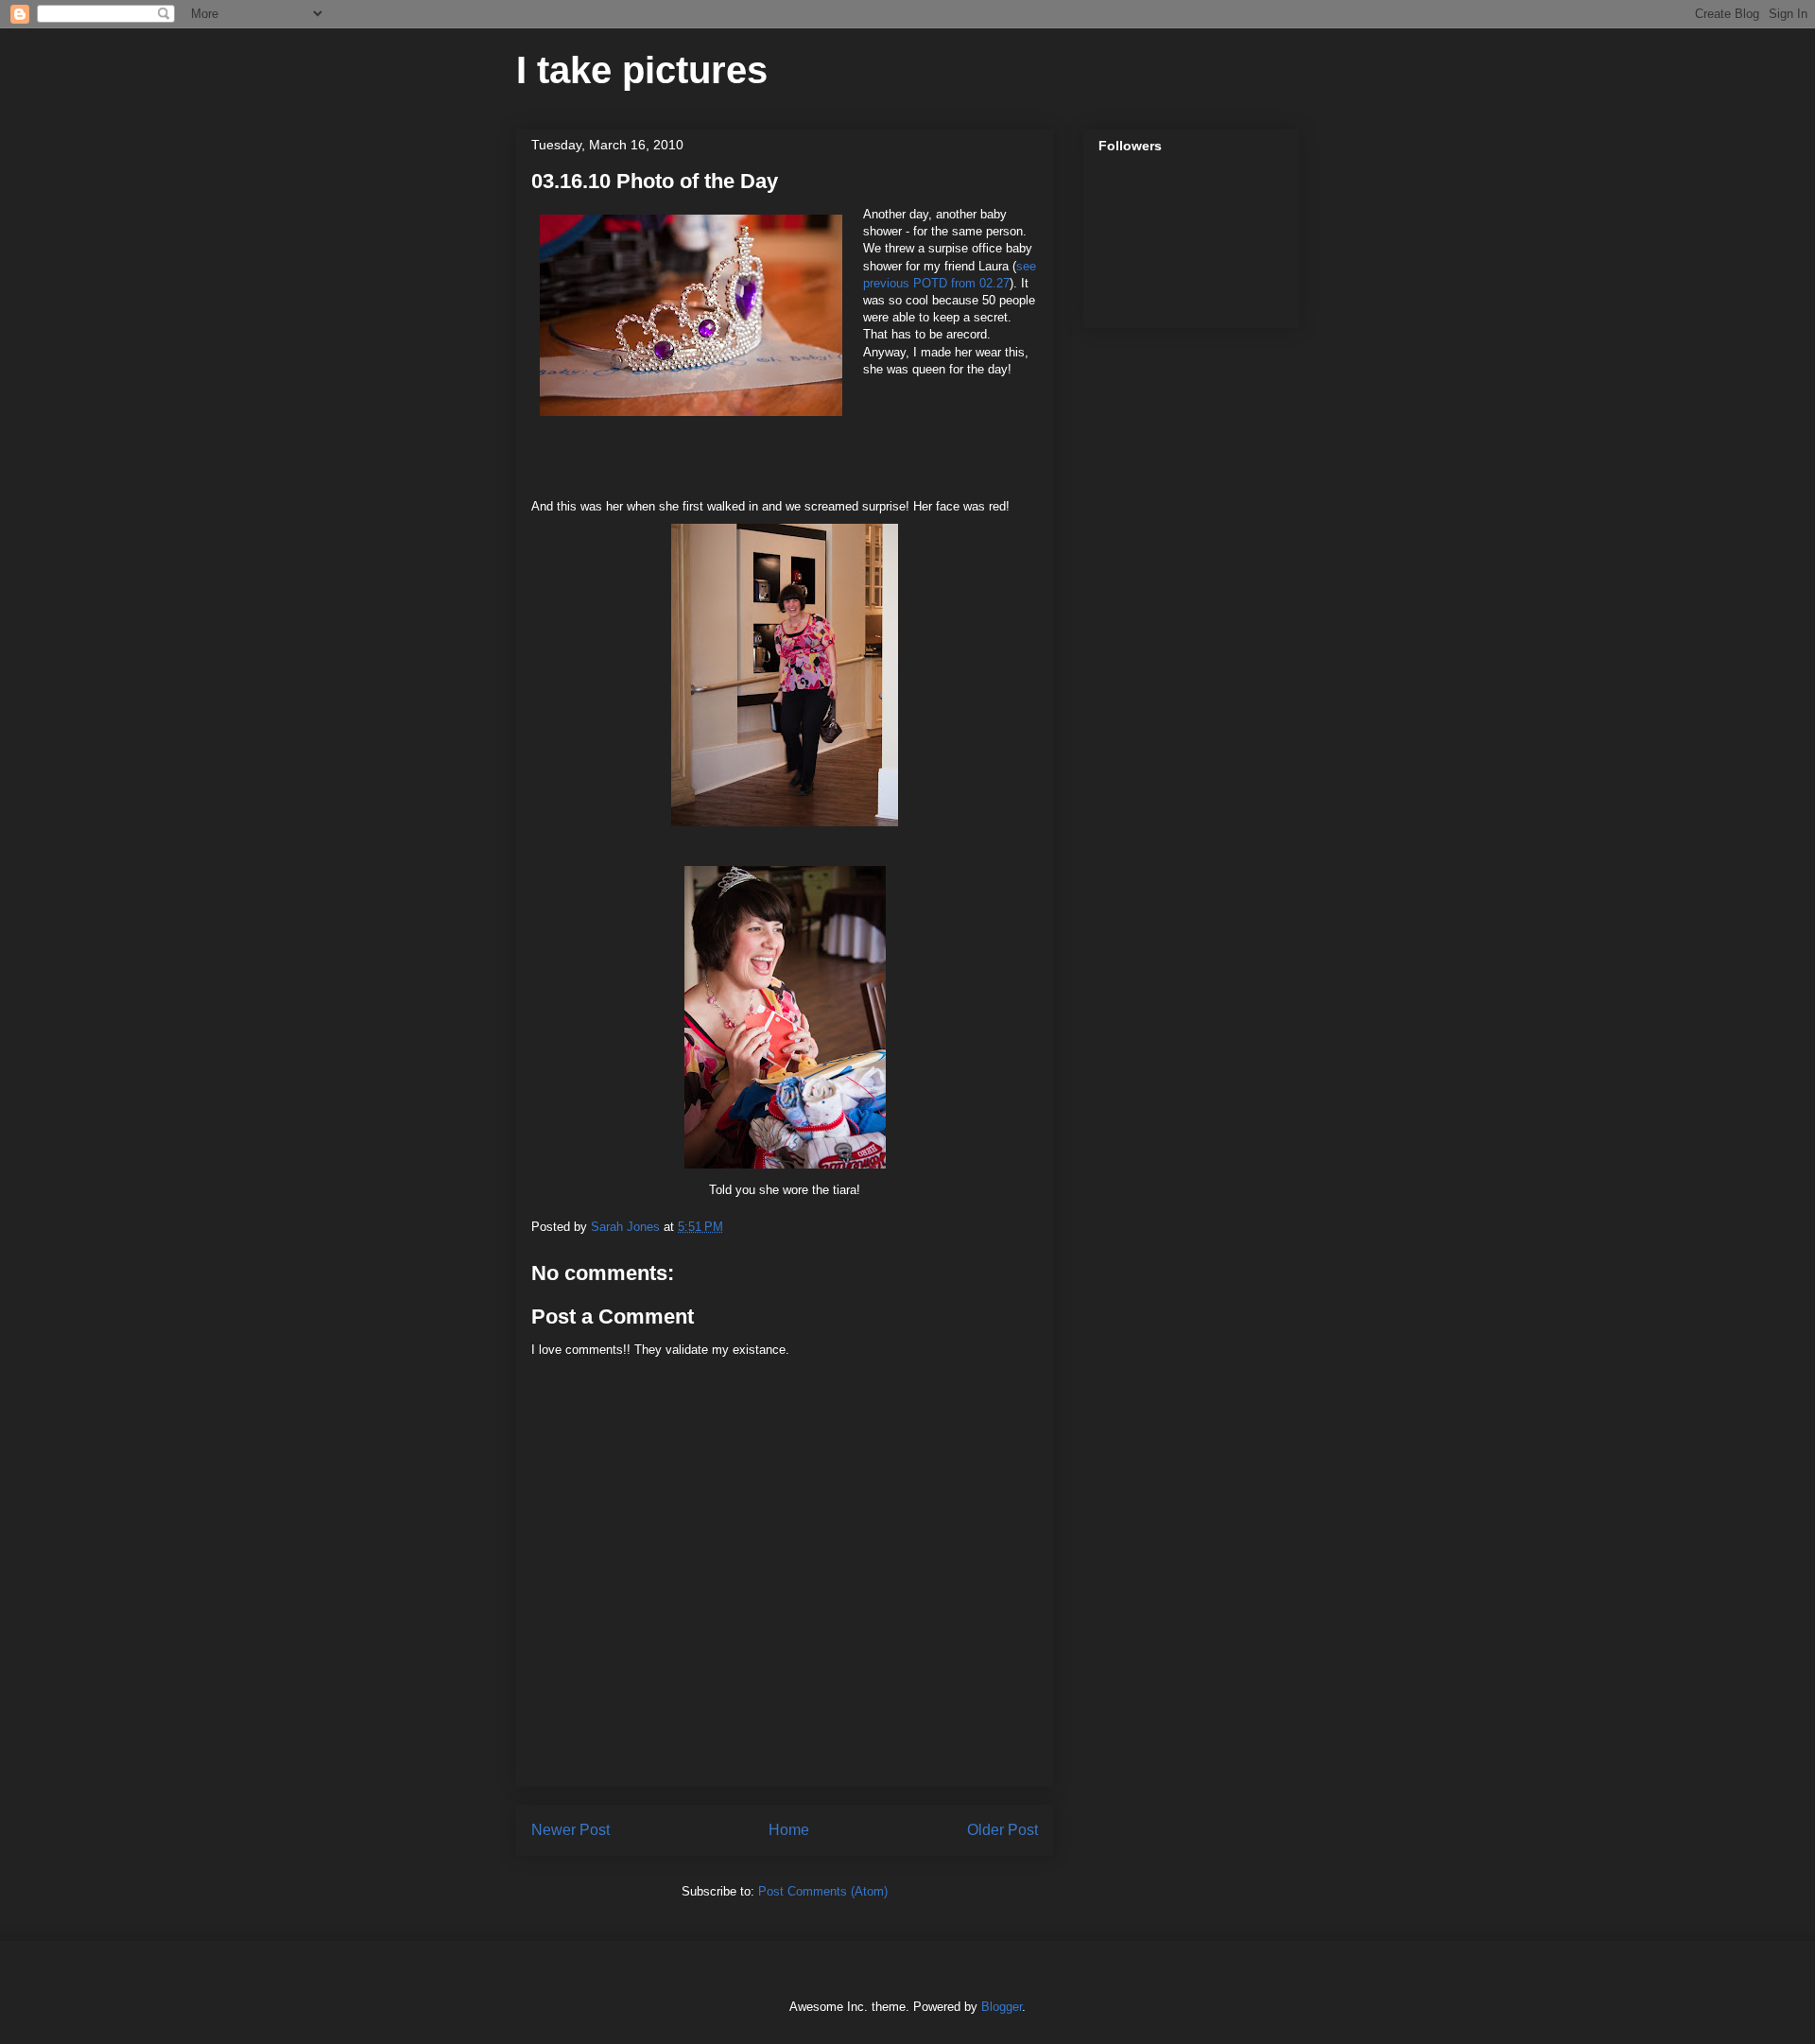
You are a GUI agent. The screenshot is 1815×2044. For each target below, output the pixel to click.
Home (789, 1830)
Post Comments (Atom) (823, 1891)
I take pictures (642, 70)
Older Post (1003, 1830)
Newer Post (570, 1830)
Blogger (1002, 2007)
